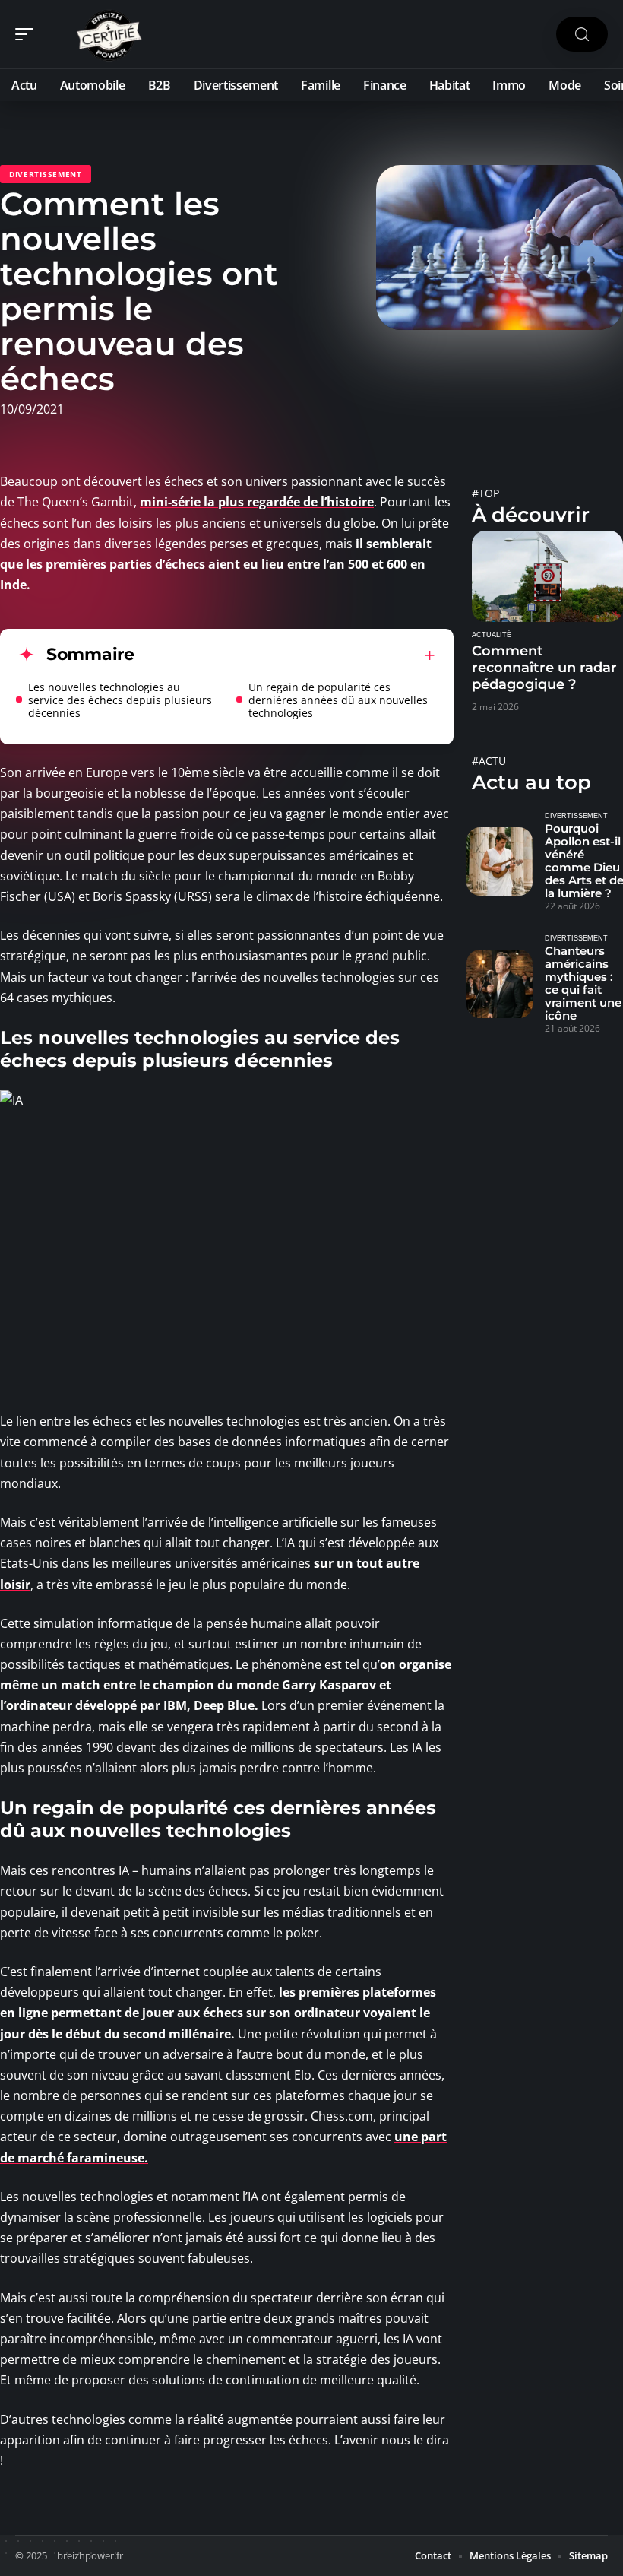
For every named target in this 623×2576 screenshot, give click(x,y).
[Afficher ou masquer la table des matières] (285, 655)
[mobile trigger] (28, 34)
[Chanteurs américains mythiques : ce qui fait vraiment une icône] (500, 984)
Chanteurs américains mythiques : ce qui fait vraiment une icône (583, 983)
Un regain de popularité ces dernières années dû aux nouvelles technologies (338, 700)
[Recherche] (582, 35)
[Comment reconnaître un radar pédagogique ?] (547, 576)
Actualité (492, 635)
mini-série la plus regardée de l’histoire (257, 502)
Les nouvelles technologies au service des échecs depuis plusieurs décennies (120, 700)
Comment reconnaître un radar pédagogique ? (544, 668)
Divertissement (46, 174)
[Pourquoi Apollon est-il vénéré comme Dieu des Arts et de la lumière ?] (500, 862)
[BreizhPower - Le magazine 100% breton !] (109, 34)
